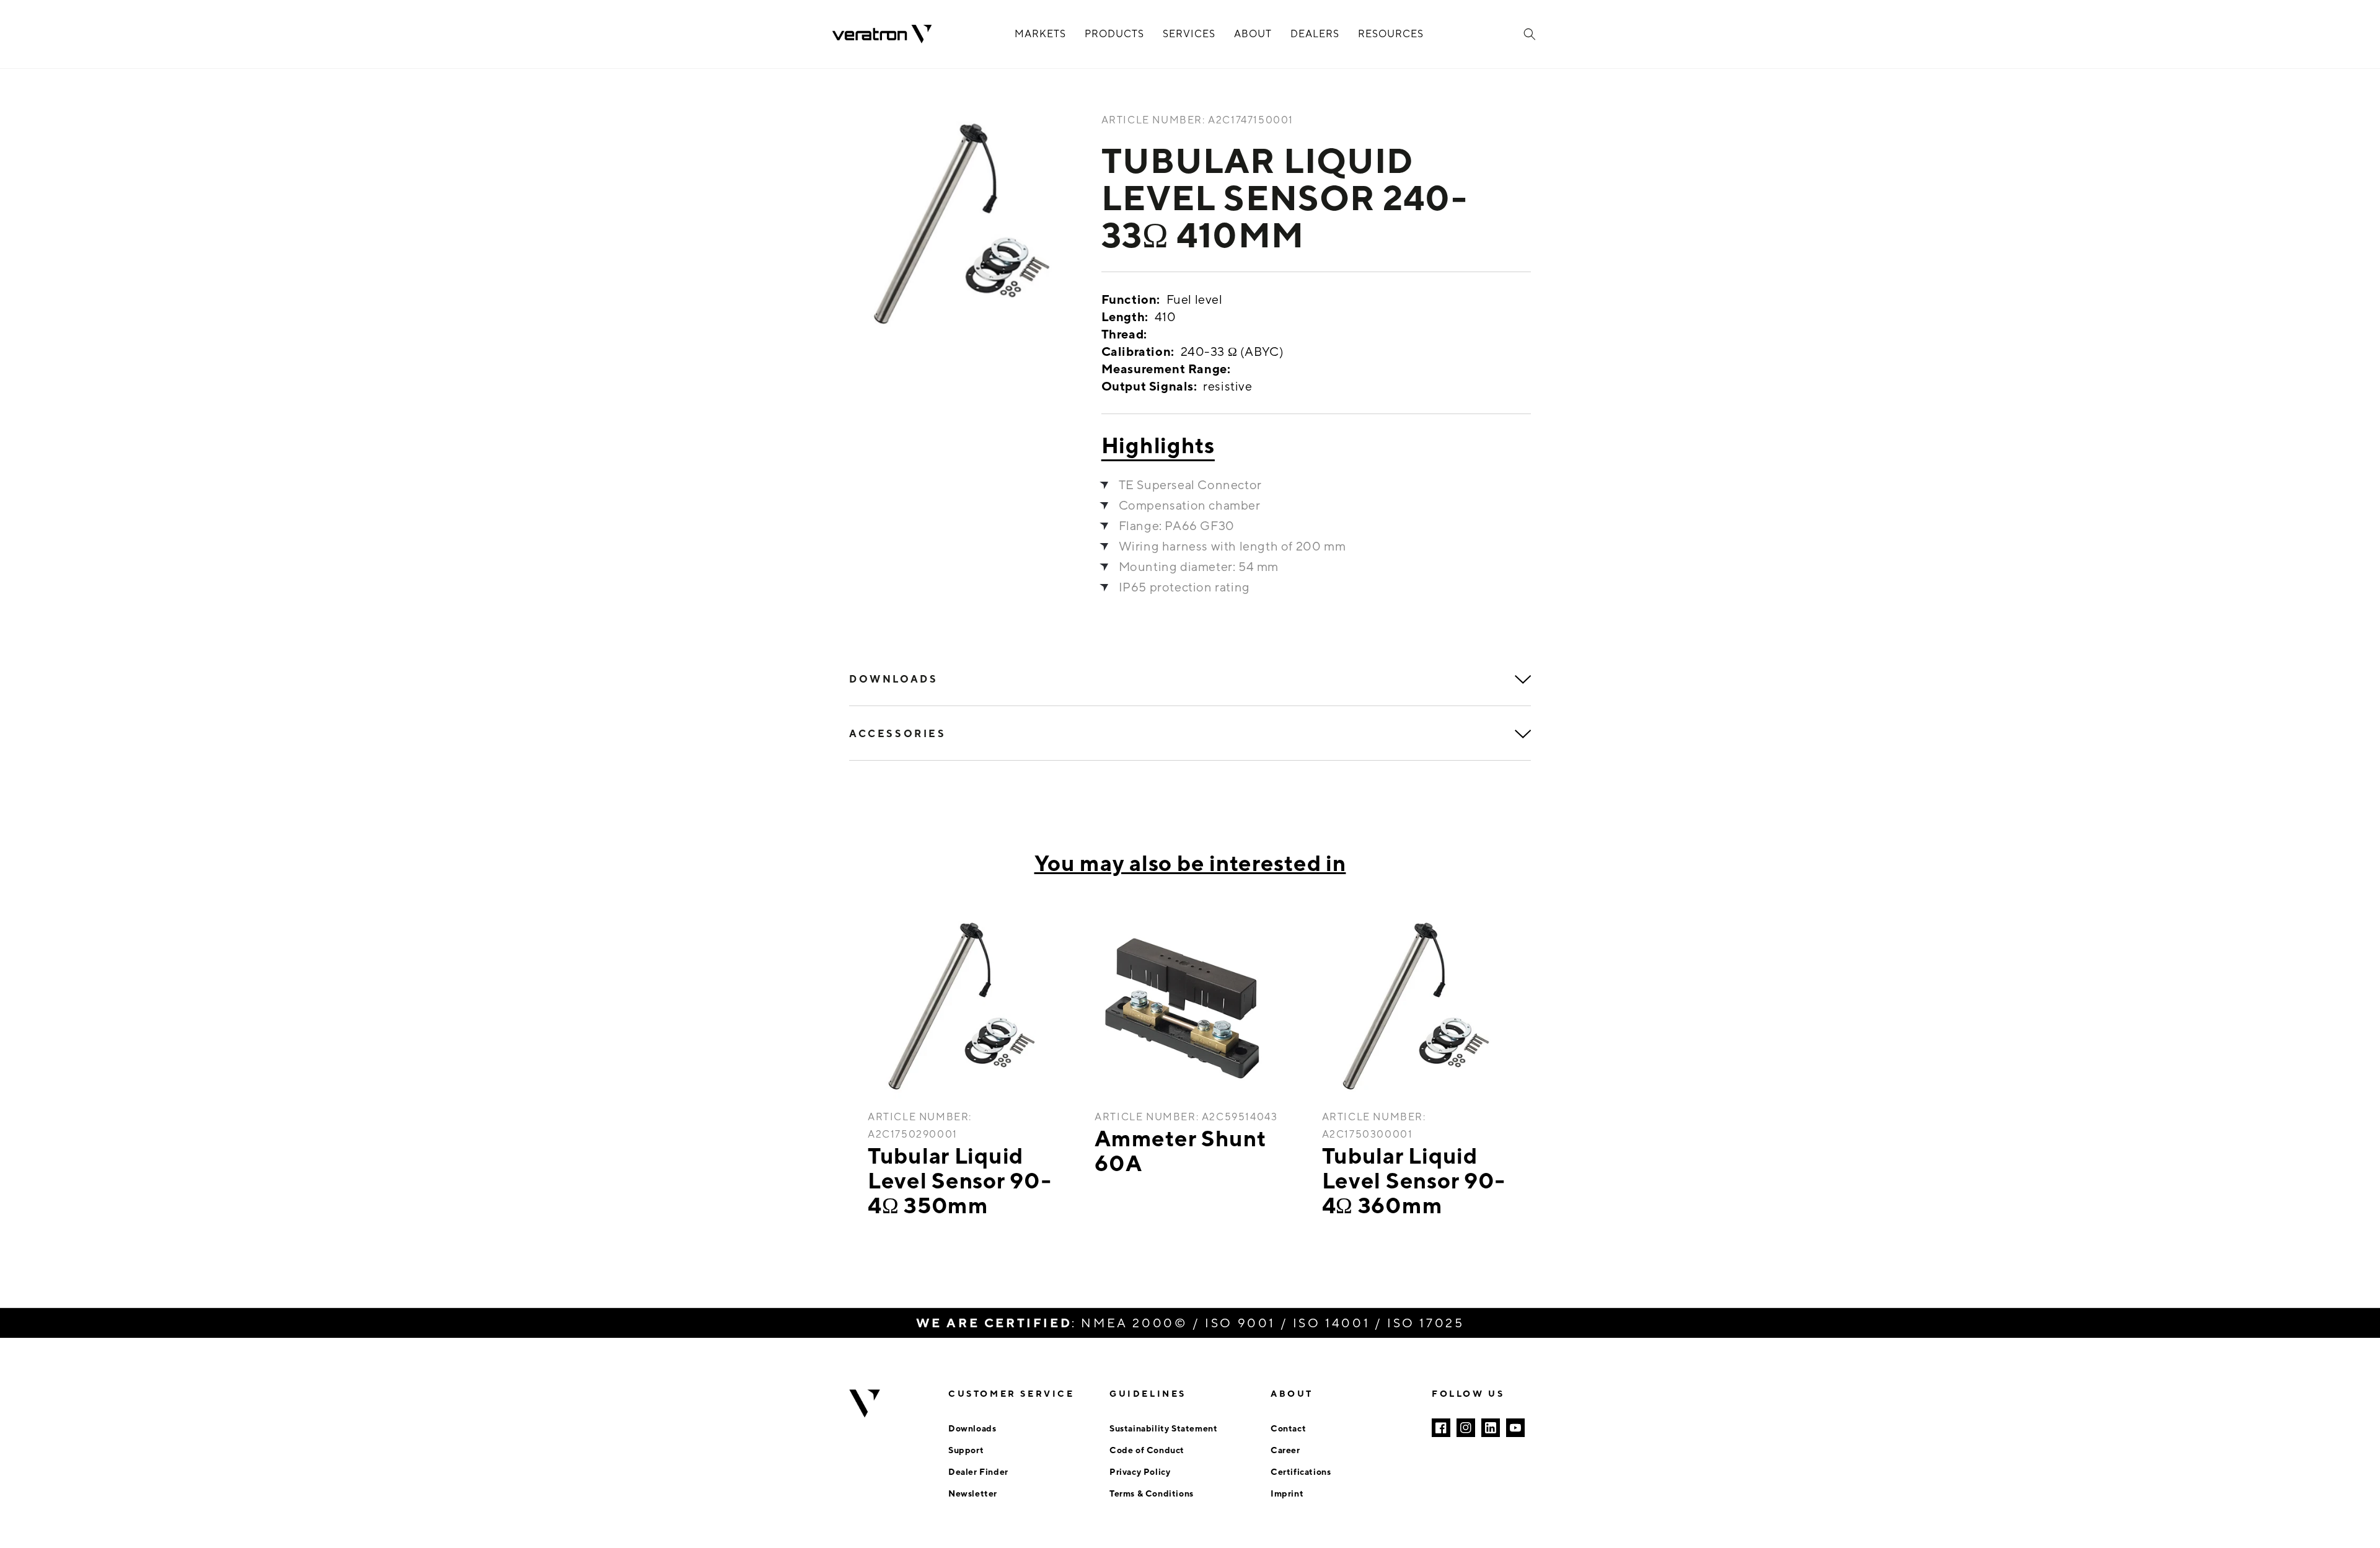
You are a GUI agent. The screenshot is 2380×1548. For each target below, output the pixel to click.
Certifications (1301, 1471)
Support (966, 1450)
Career (1285, 1450)
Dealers (1315, 34)
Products (1114, 34)
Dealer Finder (978, 1471)
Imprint (1287, 1493)
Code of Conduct (1147, 1450)
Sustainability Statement (1163, 1428)
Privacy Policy (1140, 1471)
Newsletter (973, 1493)
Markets (1040, 34)
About (1253, 34)
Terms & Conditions (1152, 1493)
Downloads (972, 1428)
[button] (1530, 34)
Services (1189, 34)
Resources (1391, 34)
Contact (1288, 1428)
